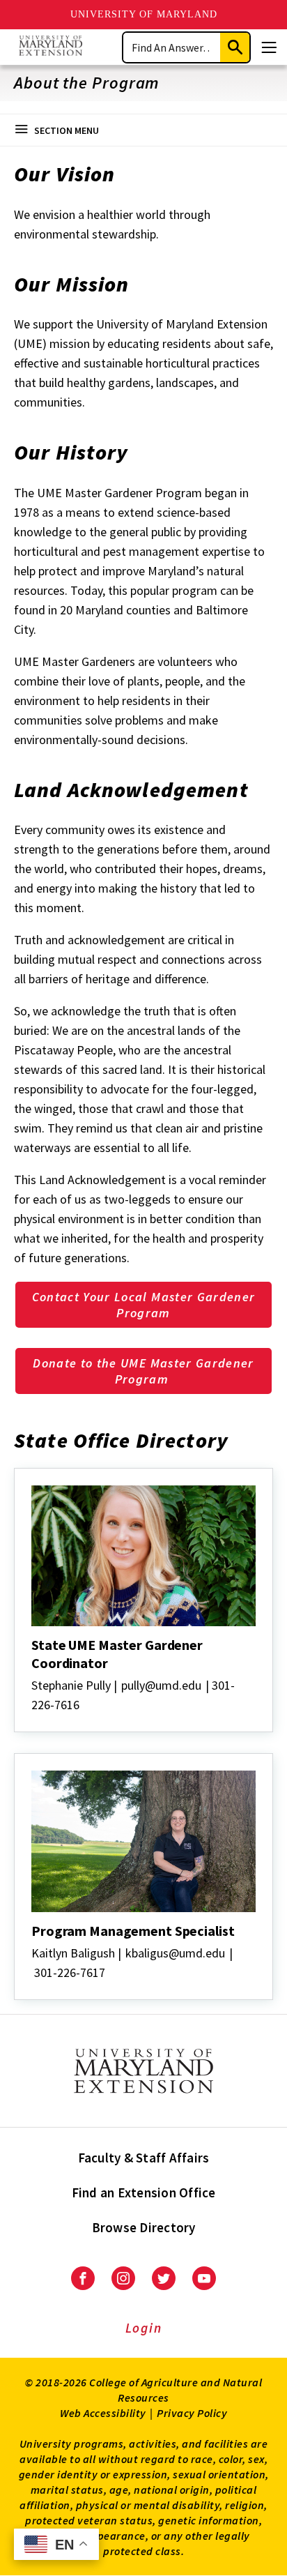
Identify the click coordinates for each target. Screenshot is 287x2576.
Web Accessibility (103, 2413)
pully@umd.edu (161, 1685)
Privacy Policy (192, 2413)
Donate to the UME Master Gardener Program (143, 1371)
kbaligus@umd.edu (175, 1953)
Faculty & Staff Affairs (144, 2158)
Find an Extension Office (144, 2192)
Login (144, 2328)
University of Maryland (144, 14)
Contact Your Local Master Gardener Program (144, 1305)
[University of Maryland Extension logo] (51, 47)
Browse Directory (144, 2227)
